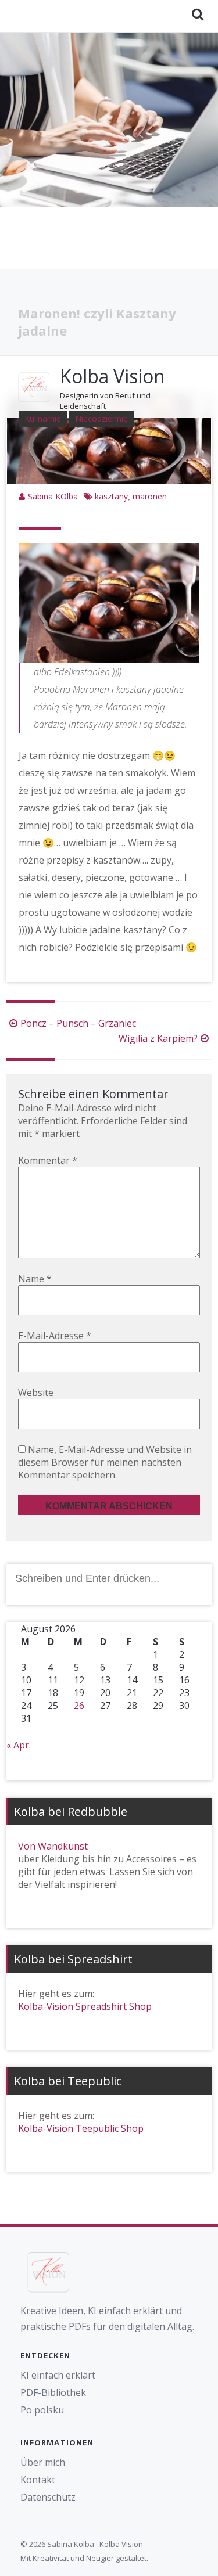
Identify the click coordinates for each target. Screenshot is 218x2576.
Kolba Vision (112, 376)
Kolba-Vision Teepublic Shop (81, 2128)
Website (36, 1393)
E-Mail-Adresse (55, 1336)
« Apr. (19, 1745)
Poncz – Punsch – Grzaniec (78, 1023)
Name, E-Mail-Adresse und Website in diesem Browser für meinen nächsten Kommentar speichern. (105, 1462)
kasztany (111, 496)
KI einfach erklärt (58, 2375)
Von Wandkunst (53, 1846)
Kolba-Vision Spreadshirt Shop (85, 2006)
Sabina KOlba (53, 496)
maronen (150, 496)
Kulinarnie (43, 418)
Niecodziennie (101, 418)
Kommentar (48, 1160)
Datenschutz (48, 2497)
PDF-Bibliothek (53, 2392)
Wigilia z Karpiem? (158, 1038)
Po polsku (42, 2410)
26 (79, 1706)
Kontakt (38, 2480)
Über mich (43, 2462)
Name (35, 1279)
